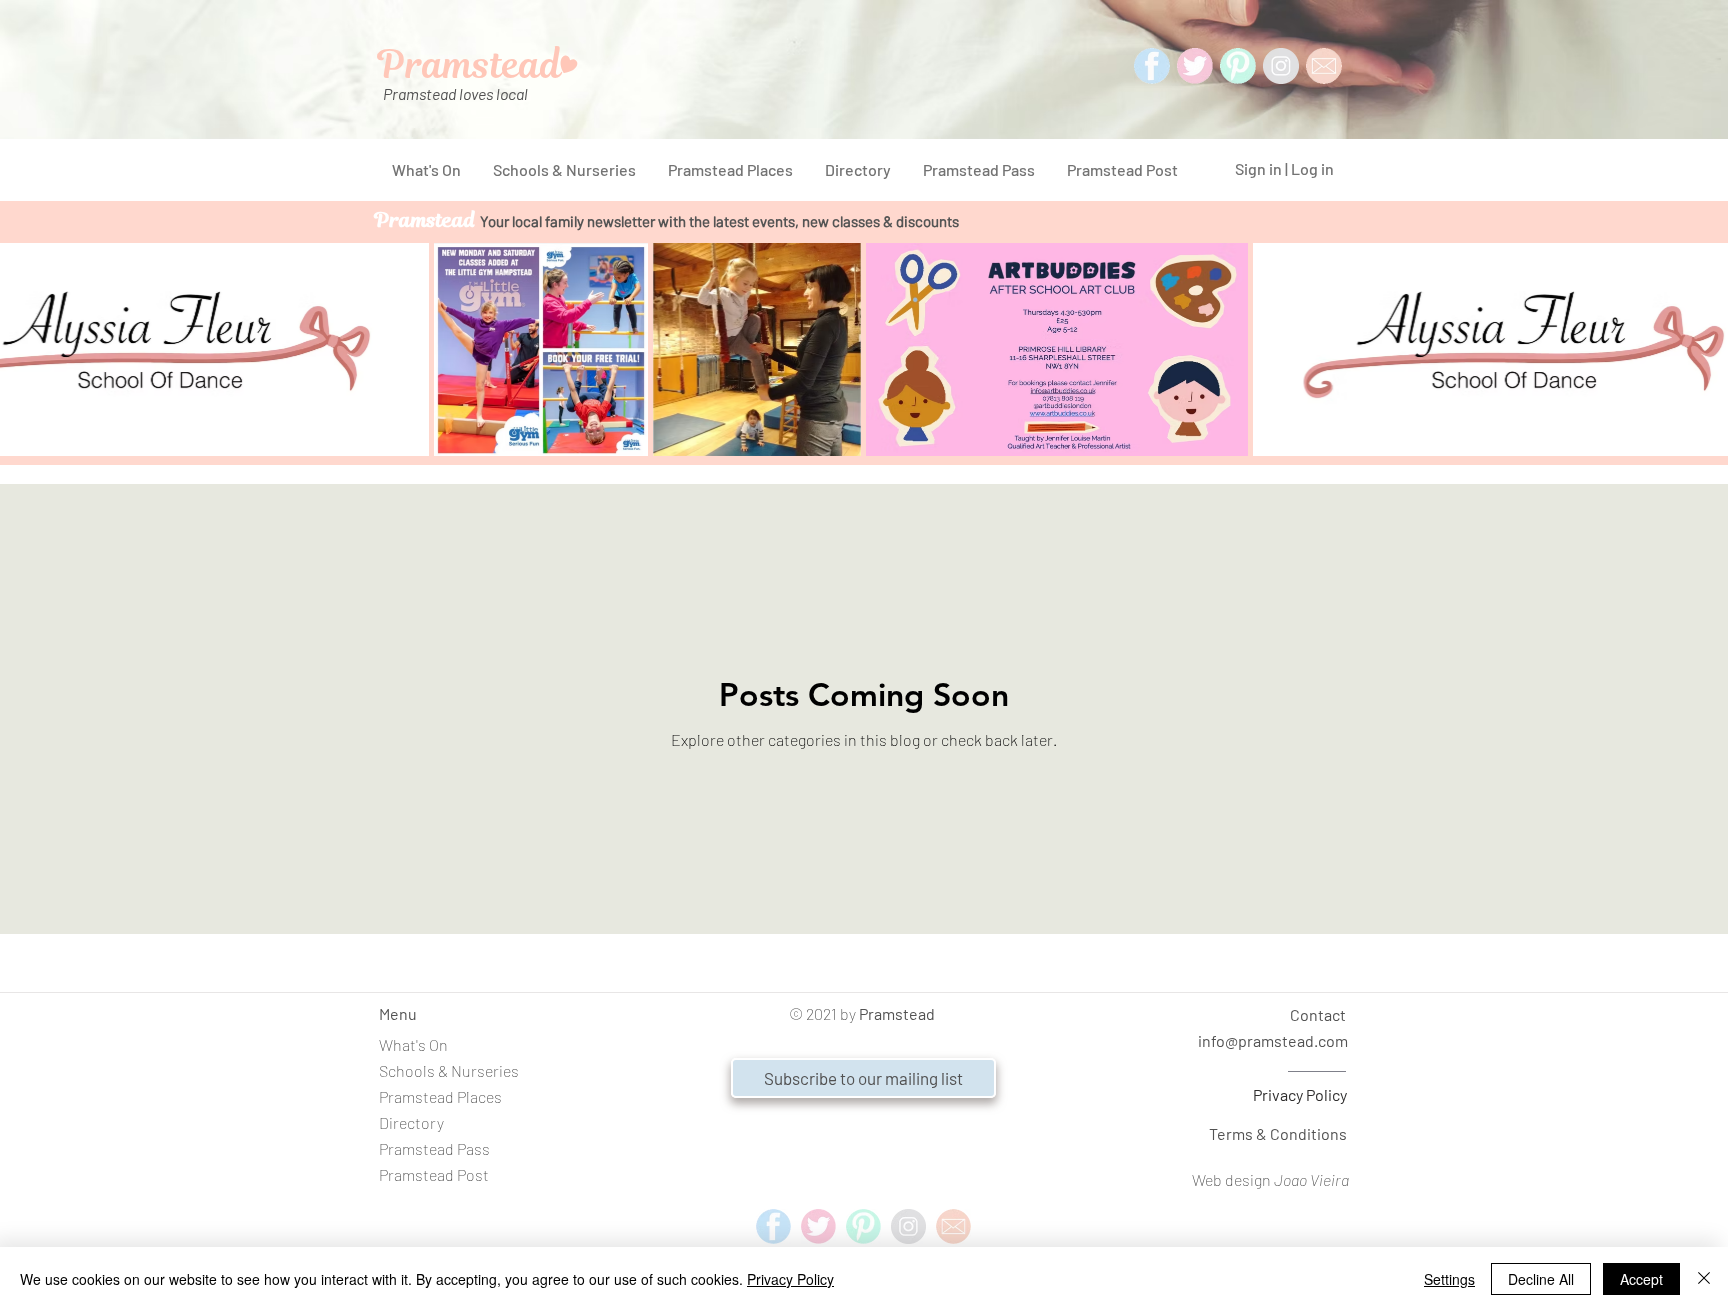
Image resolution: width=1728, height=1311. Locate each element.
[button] (863, 1078)
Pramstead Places (440, 1096)
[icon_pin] (1238, 66)
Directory (411, 1122)
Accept (1641, 1279)
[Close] (1704, 1279)
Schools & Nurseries (449, 1070)
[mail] (1324, 66)
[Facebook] (1152, 66)
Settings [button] (1449, 1279)
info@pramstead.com (1273, 1040)
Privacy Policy (1300, 1094)
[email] (953, 1226)
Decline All (1541, 1279)
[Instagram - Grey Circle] (1281, 66)
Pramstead (897, 1013)
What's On (413, 1044)
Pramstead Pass (434, 1148)
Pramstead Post (434, 1174)
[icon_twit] (1195, 66)
